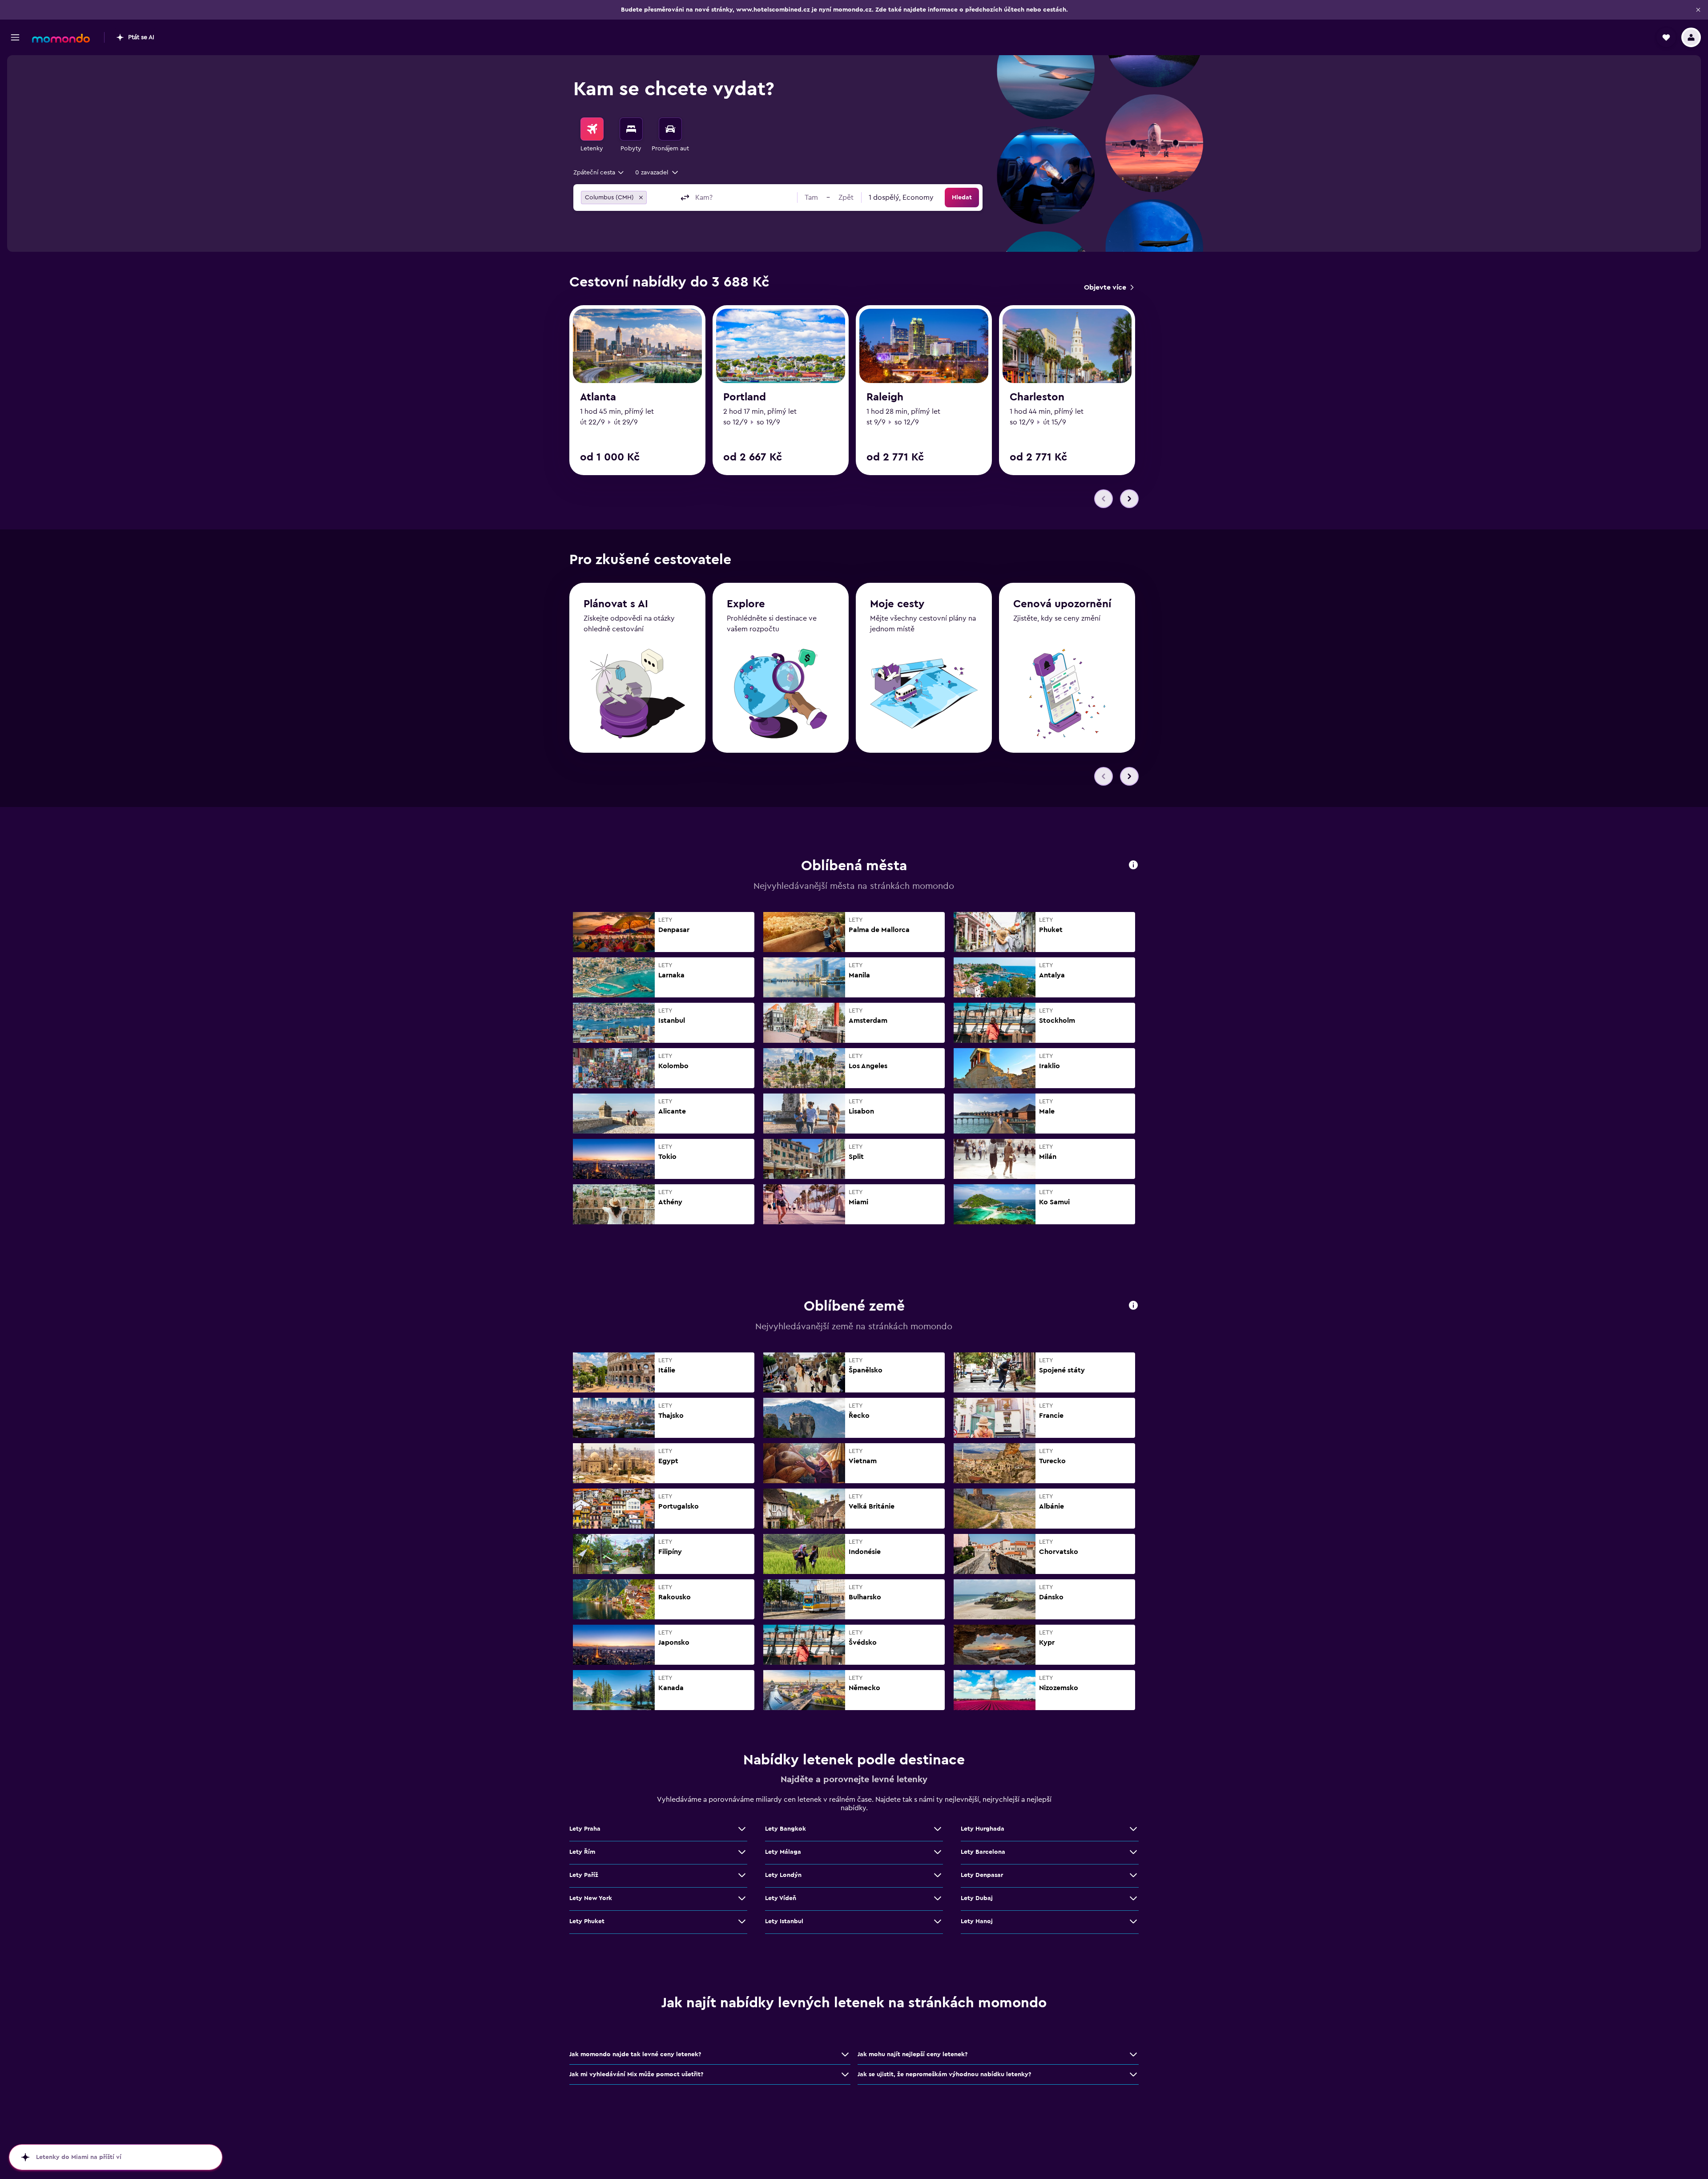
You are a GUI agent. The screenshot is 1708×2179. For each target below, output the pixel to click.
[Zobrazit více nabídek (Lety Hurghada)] (1133, 1829)
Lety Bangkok (786, 1829)
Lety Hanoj (977, 1921)
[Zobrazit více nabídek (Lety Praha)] (742, 1829)
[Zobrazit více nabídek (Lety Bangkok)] (938, 1829)
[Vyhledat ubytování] (631, 129)
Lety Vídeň (781, 1898)
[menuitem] (592, 135)
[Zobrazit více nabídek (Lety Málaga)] (938, 1852)
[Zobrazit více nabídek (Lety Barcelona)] (1133, 1852)
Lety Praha (585, 1829)
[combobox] (599, 173)
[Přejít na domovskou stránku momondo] (61, 38)
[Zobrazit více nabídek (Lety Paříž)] (742, 1875)
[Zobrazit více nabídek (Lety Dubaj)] (1133, 1898)
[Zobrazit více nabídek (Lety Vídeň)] (938, 1898)
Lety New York (591, 1898)
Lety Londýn (783, 1875)
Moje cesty (897, 604)
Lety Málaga (783, 1852)
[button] (1698, 10)
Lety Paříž (584, 1875)
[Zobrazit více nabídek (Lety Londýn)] (938, 1875)
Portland (745, 397)
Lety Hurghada (983, 1829)
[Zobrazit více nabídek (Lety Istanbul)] (938, 1921)
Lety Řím (582, 1852)
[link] (1109, 287)
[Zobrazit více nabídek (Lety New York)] (742, 1898)
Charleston (1037, 397)
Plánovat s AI (616, 604)
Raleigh (885, 397)
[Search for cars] (670, 129)
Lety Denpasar (982, 1875)
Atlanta (598, 397)
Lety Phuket (587, 1921)
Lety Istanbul (784, 1921)
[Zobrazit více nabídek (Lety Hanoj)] (1133, 1921)
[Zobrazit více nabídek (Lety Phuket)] (742, 1921)
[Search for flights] (592, 129)
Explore (746, 604)
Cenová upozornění (1062, 604)
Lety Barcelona (983, 1852)
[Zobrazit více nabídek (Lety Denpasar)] (1133, 1875)
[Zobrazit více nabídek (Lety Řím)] (742, 1852)
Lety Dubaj (977, 1898)
